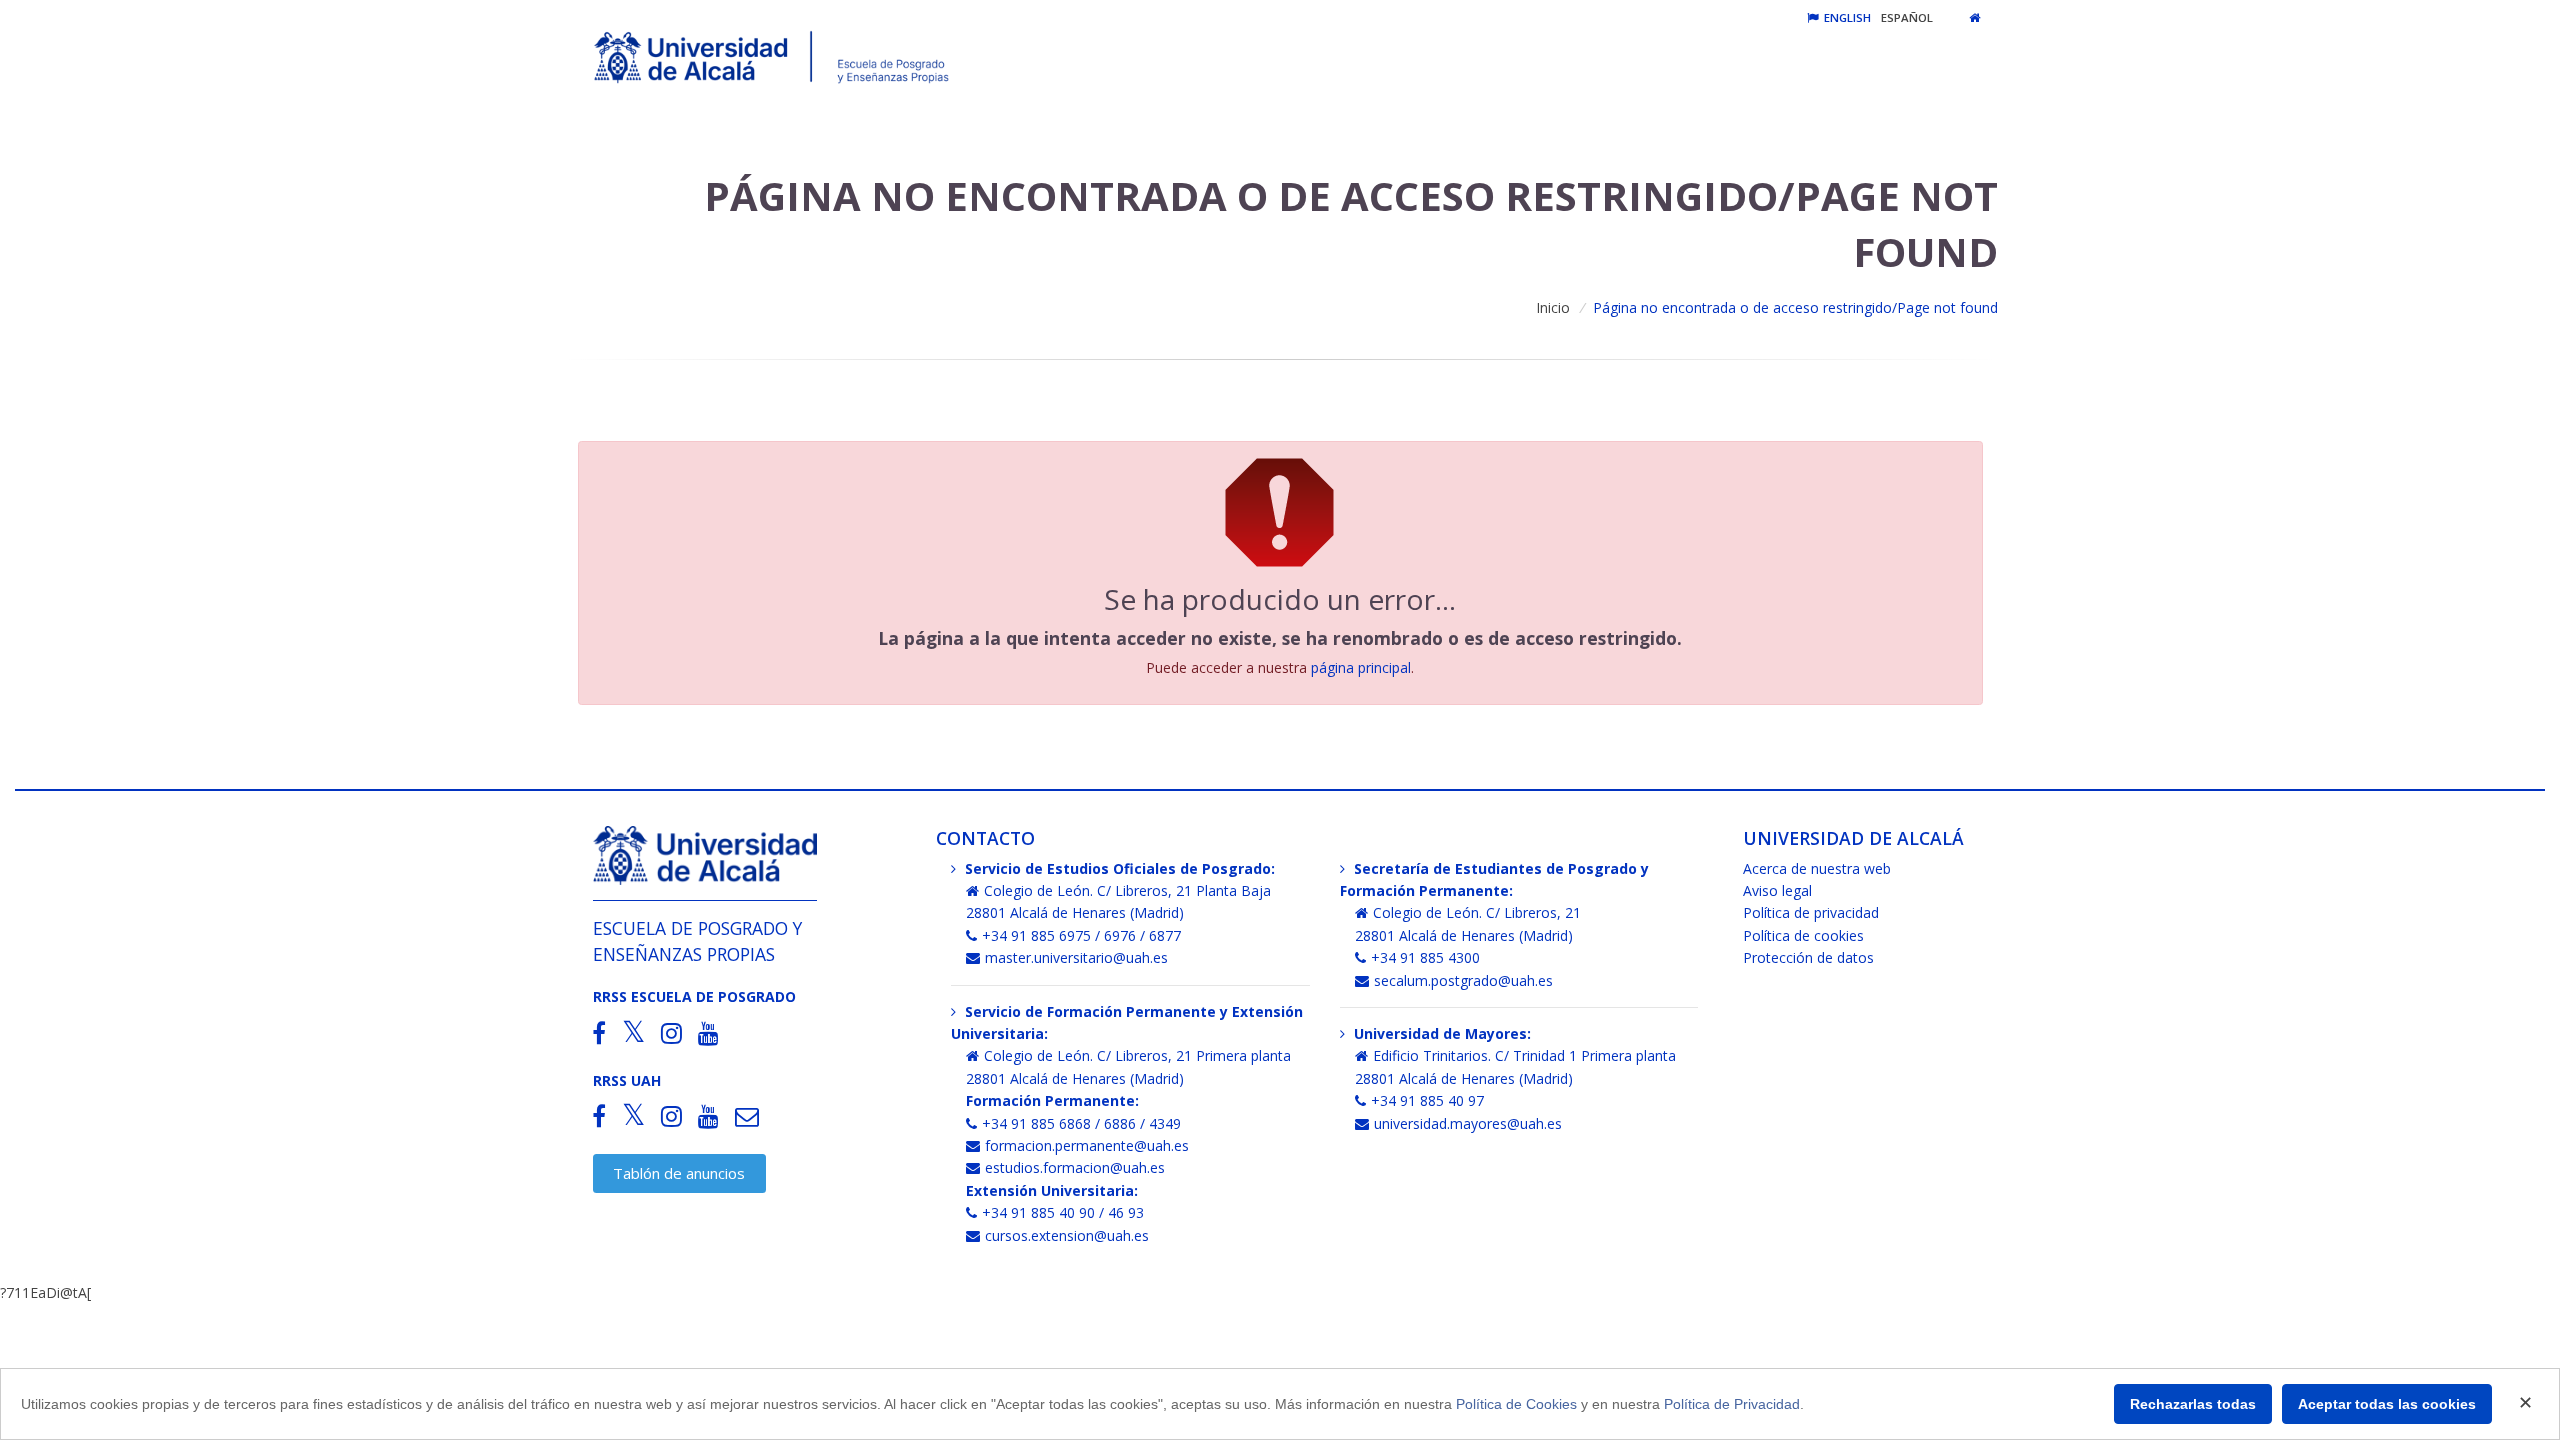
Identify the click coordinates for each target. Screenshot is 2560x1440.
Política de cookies (1803, 935)
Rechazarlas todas (2193, 1404)
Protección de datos (1808, 957)
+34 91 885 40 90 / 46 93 (1063, 1212)
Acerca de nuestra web (1817, 868)
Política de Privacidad (1732, 1404)
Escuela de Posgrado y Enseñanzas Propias (697, 940)
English (1846, 17)
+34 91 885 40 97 (1427, 1100)
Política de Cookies (1516, 1404)
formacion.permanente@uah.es (1087, 1145)
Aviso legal (1777, 890)
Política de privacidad (1811, 912)
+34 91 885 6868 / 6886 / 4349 (1081, 1123)
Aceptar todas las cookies (2387, 1404)
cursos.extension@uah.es (1067, 1235)
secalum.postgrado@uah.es (1463, 980)
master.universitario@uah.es (1076, 957)
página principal (1361, 667)
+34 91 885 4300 (1425, 957)
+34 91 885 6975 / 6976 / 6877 (1081, 935)
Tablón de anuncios (679, 1173)
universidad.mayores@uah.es (1468, 1123)
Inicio (1553, 307)
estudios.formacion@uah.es (1075, 1167)
